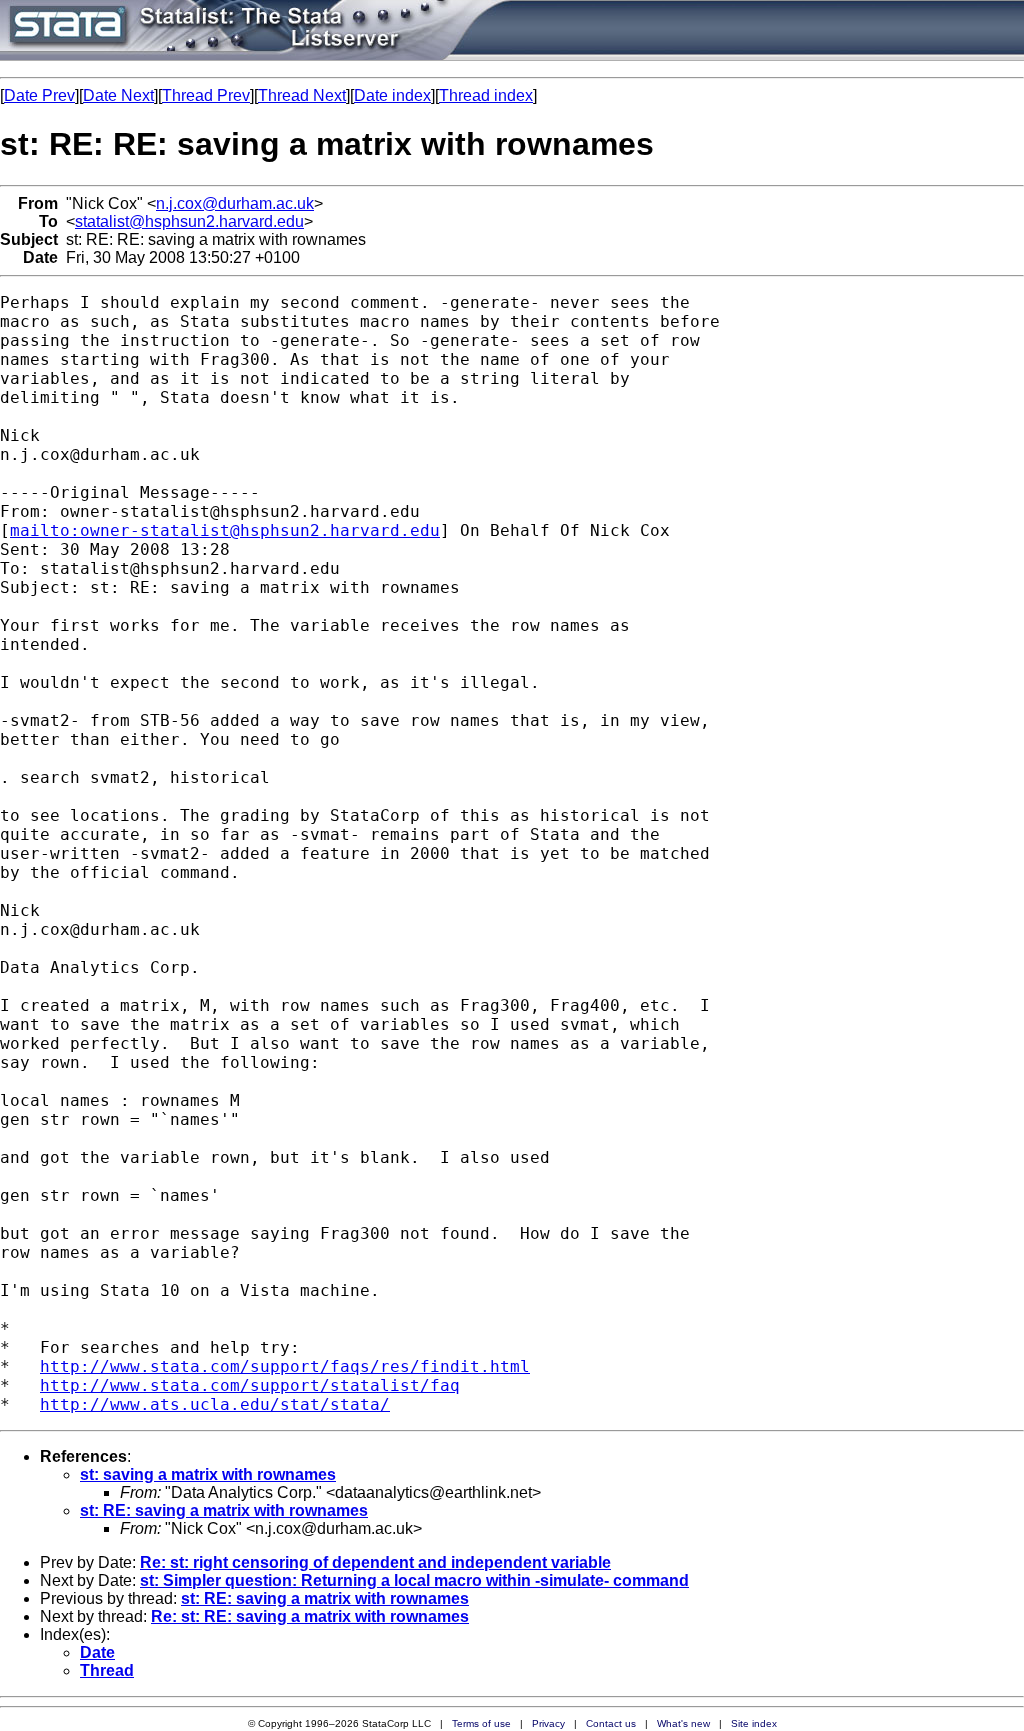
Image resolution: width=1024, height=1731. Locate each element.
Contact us (611, 1723)
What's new (683, 1723)
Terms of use (481, 1723)
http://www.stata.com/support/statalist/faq (250, 1385)
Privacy (548, 1723)
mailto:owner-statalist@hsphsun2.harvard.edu (225, 530)
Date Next (118, 95)
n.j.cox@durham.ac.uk (235, 203)
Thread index (486, 95)
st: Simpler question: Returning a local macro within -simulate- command (414, 1580)
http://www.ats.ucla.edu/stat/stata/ (215, 1404)
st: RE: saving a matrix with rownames (224, 1510)
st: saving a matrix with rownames (208, 1474)
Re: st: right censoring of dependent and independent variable (375, 1562)
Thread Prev (206, 95)
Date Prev (39, 95)
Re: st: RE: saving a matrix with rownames (310, 1616)
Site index (754, 1723)
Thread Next (302, 95)
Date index (392, 95)
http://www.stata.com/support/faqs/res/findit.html (285, 1366)
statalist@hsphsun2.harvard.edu (189, 221)
